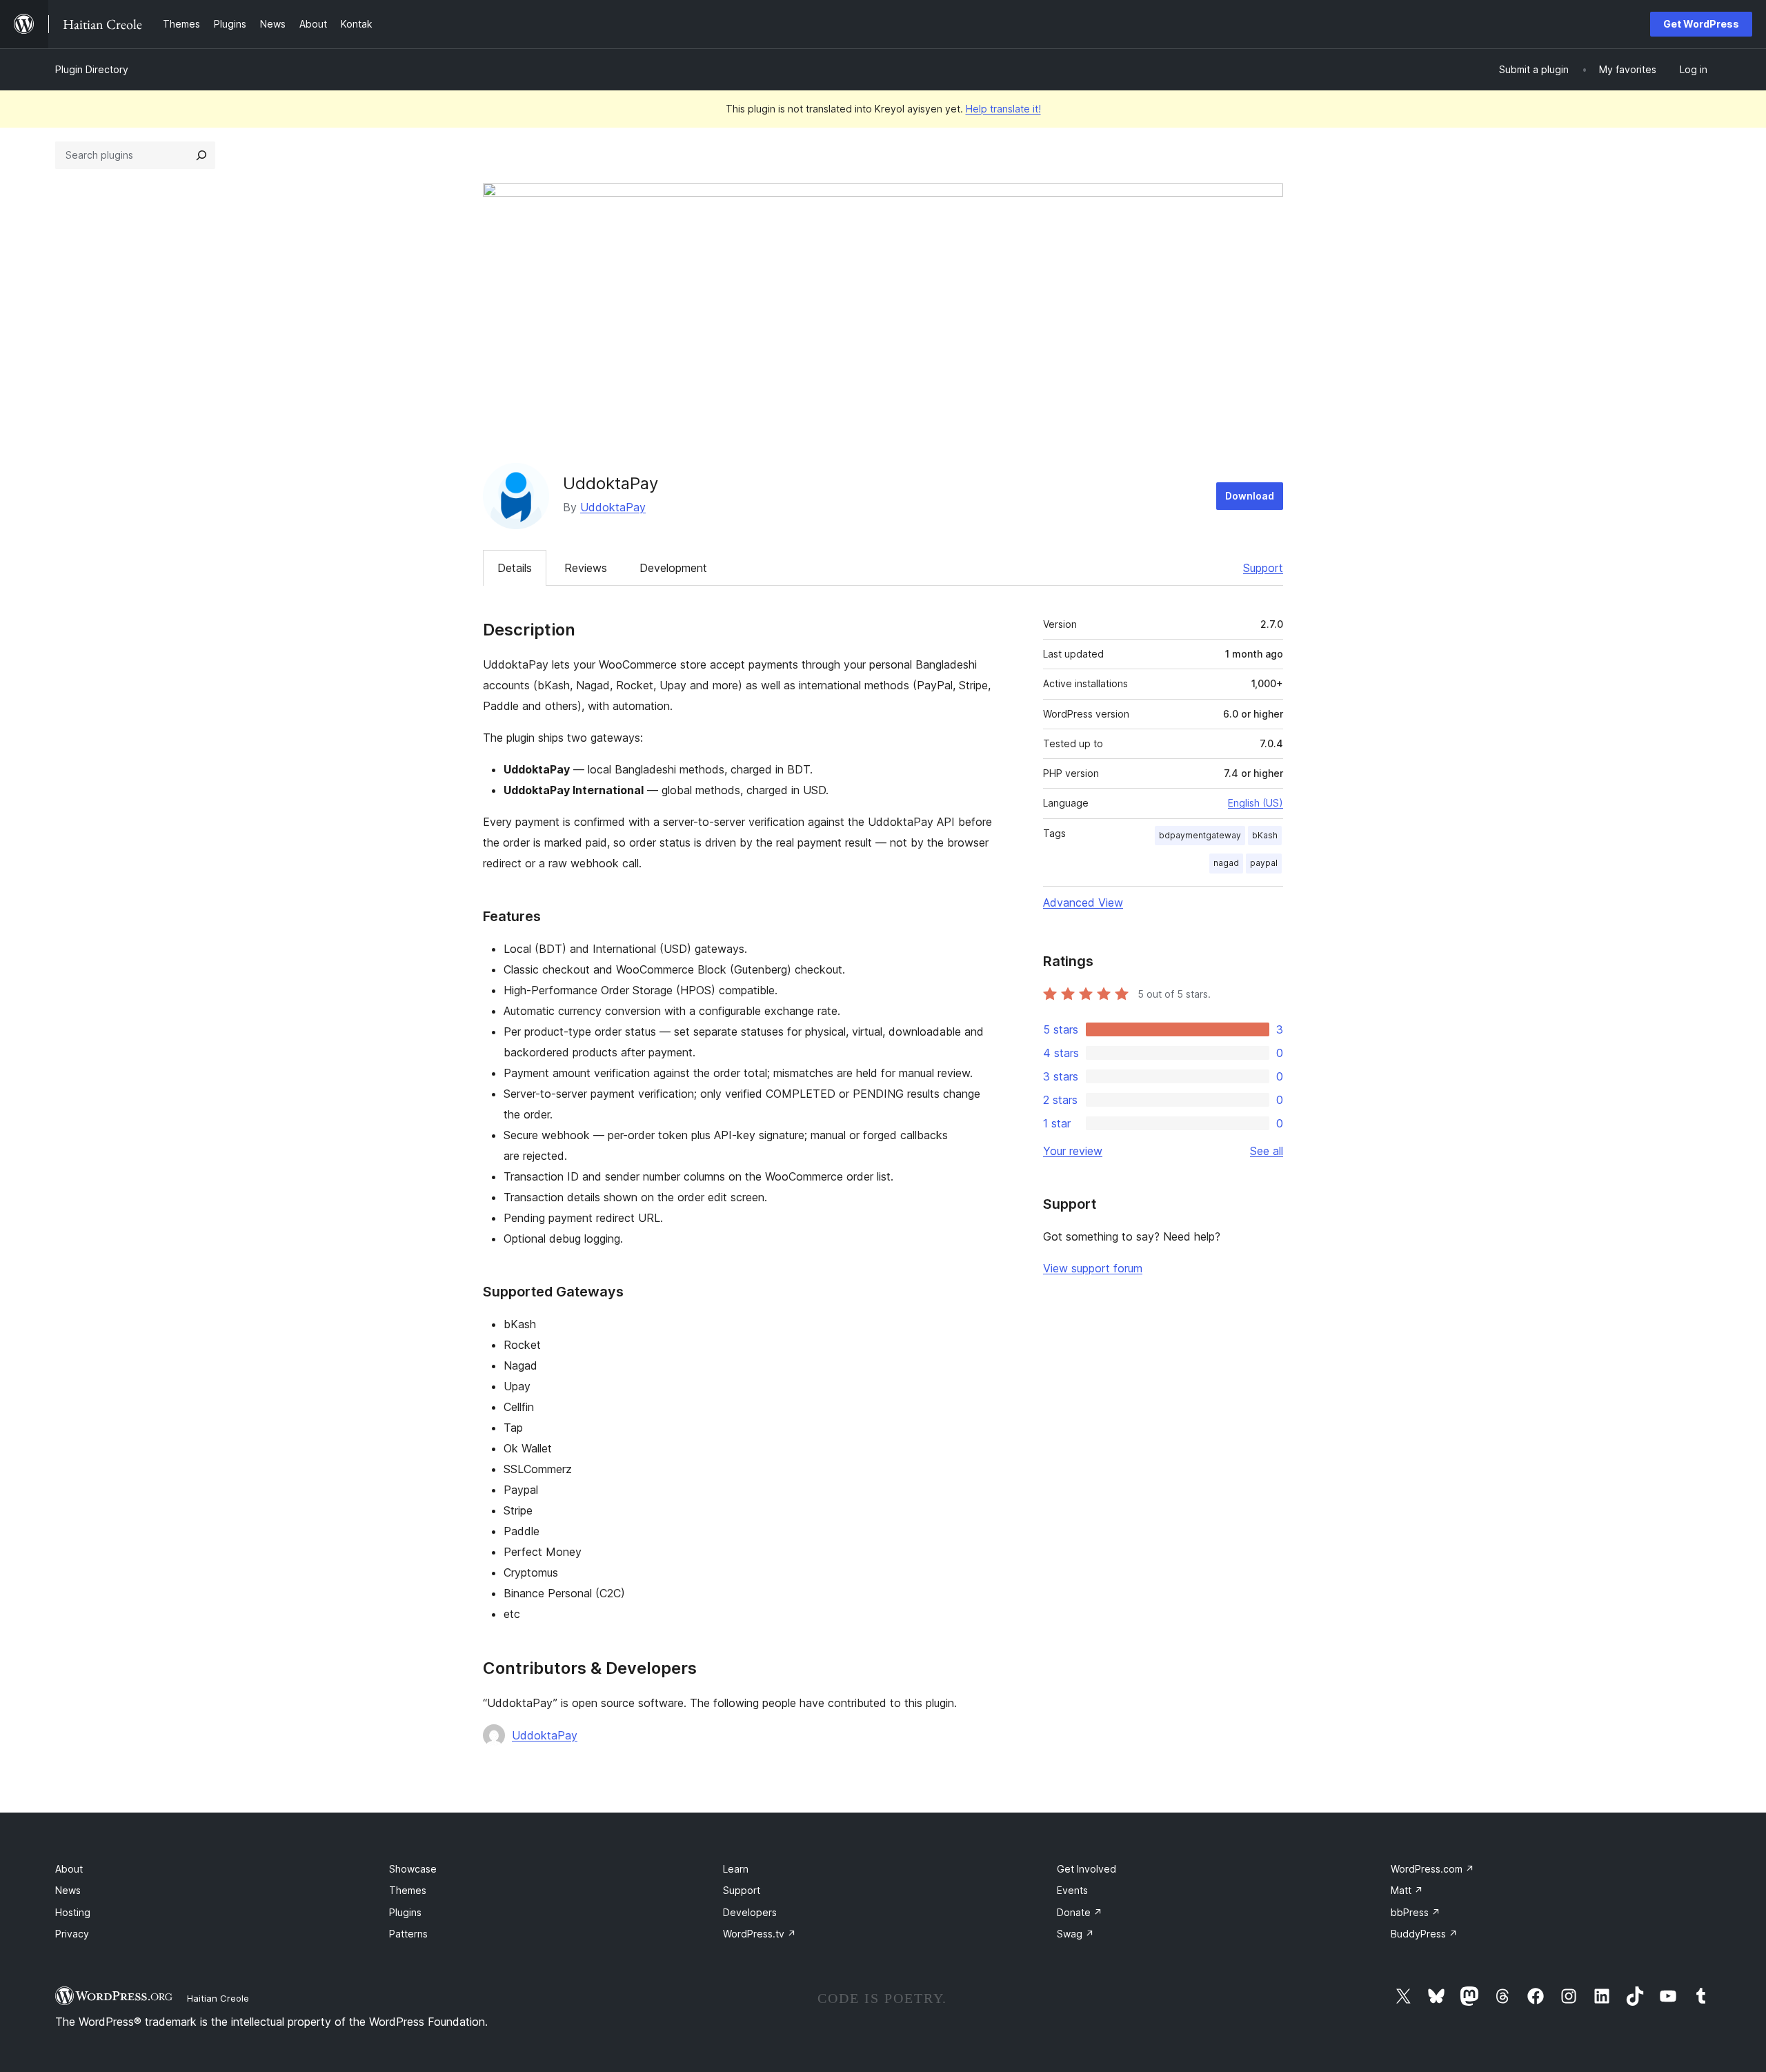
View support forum (1093, 1268)
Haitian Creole (218, 1998)
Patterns (408, 1934)
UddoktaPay (613, 507)
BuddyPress (1424, 1934)
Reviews (586, 568)
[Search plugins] (201, 155)
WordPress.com (1432, 1869)
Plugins (405, 1912)
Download (1250, 496)
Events (1072, 1890)
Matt (1407, 1890)
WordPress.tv (760, 1934)
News (68, 1890)
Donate (1080, 1912)
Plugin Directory (92, 69)
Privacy (72, 1934)
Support (1263, 568)
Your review (1073, 1151)
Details (515, 568)
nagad (1226, 863)
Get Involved (1087, 1869)
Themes (408, 1890)
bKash (1265, 835)
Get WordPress (1701, 24)
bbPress (1416, 1912)
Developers (750, 1912)
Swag (1075, 1934)
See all (1267, 1151)
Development (673, 568)
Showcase (413, 1869)
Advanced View (1083, 902)
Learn (736, 1869)
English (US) (1256, 803)
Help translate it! (1003, 109)
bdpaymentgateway (1200, 835)
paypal (1264, 863)
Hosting (73, 1912)
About (69, 1869)
